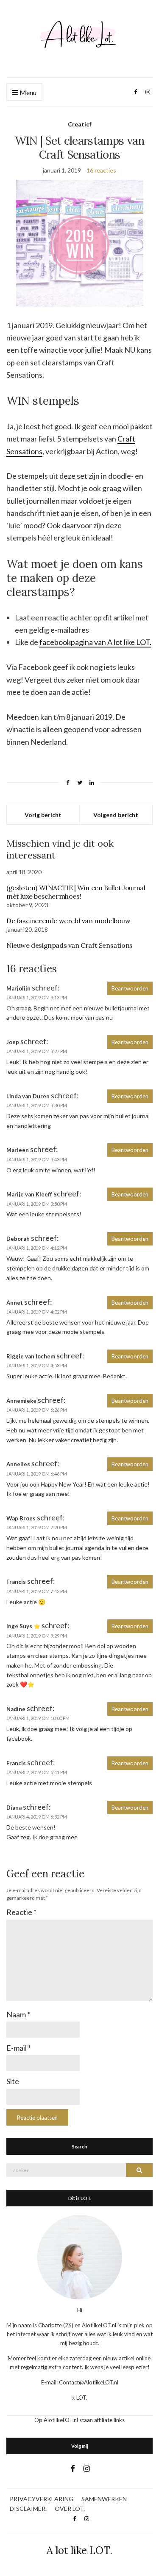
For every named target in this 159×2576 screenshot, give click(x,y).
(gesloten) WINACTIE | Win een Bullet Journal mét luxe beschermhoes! (76, 892)
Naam (18, 2014)
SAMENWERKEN (104, 2499)
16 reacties (101, 170)
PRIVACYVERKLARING (42, 2499)
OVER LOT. (70, 2509)
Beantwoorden (130, 988)
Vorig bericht (43, 815)
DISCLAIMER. (28, 2509)
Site (13, 2081)
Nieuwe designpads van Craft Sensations (70, 945)
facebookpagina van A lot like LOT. (95, 642)
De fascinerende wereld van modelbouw (68, 921)
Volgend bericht (116, 815)
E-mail (19, 2048)
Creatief (80, 124)
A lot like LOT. (79, 2550)
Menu (27, 92)
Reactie (21, 1912)
